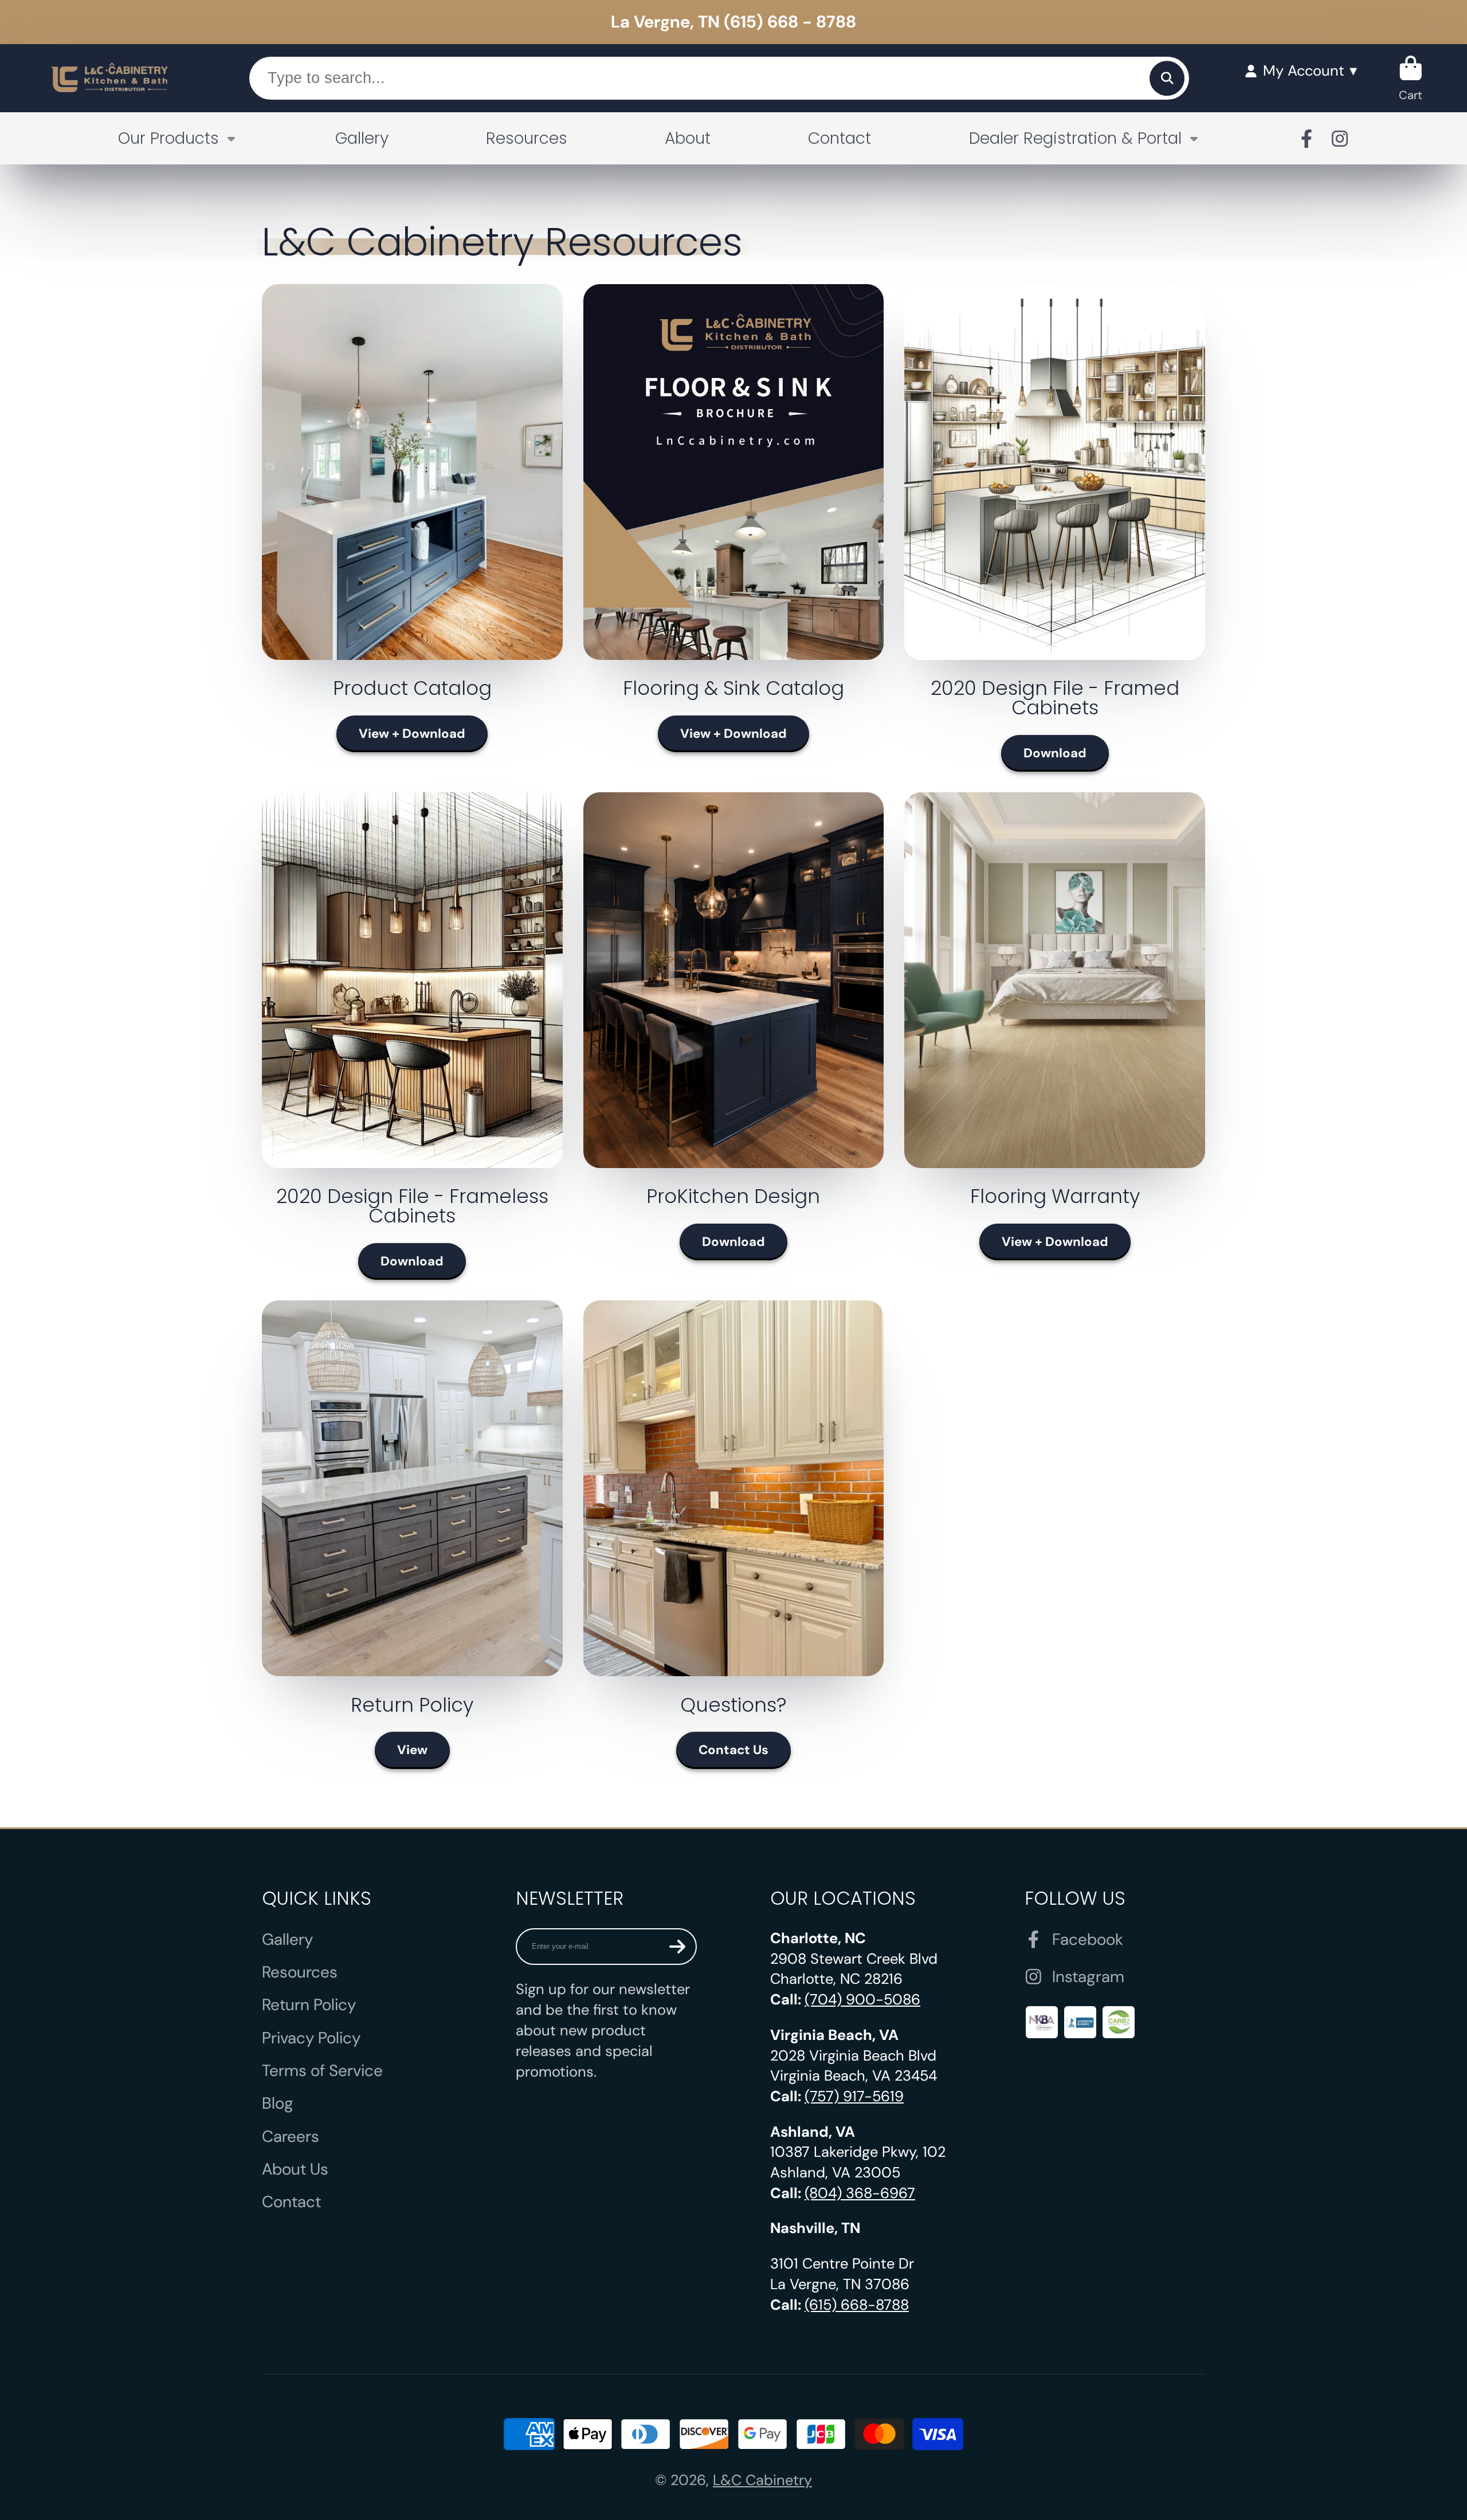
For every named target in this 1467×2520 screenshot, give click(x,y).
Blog (278, 2103)
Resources (527, 138)
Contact (840, 138)
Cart (1411, 78)
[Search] (1167, 78)
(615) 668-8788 (857, 2305)
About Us (295, 2169)
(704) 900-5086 (862, 2000)
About (688, 138)
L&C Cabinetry (762, 2480)
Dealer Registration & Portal (1075, 138)
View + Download (412, 734)
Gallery (362, 138)
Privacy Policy (311, 2038)
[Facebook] (1307, 139)
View (412, 1750)
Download (1055, 753)
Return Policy (309, 2005)
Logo (110, 78)
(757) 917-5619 (854, 2096)
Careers (291, 2136)
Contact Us (733, 1750)
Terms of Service (322, 2071)
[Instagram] (1340, 139)
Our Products (168, 138)
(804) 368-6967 (860, 2193)
